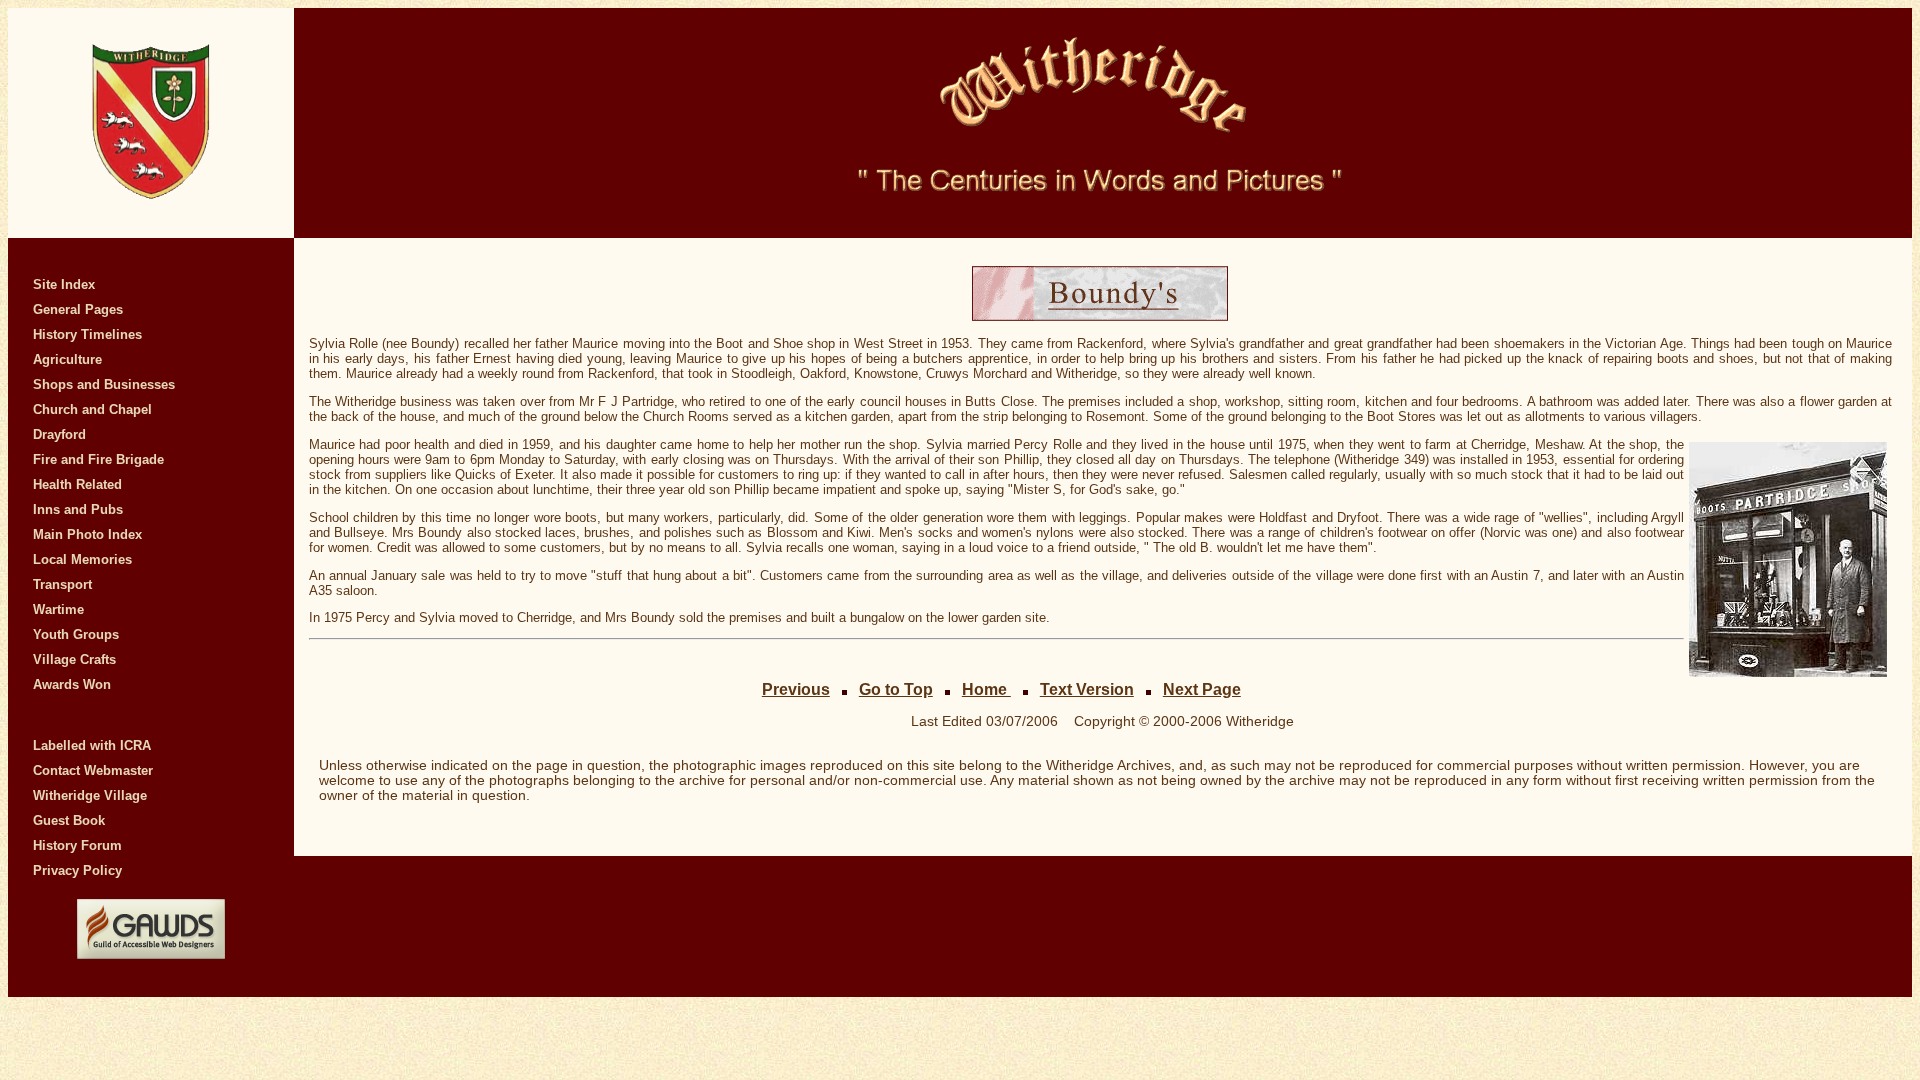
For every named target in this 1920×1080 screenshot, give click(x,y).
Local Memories (82, 559)
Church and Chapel (92, 409)
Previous (796, 689)
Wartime (58, 609)
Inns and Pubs (78, 509)
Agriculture (67, 359)
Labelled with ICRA (92, 745)
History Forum (77, 845)
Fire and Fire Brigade (98, 459)
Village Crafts (74, 659)
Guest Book (69, 820)
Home (986, 689)
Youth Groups (76, 634)
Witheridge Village (90, 795)
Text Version (1087, 689)
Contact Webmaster (93, 770)
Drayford (59, 434)
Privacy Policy (77, 870)
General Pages (78, 309)
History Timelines (87, 334)
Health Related (77, 484)
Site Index (64, 284)
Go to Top (896, 689)
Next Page (1202, 689)
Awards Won (72, 684)
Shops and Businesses (104, 384)
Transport (62, 584)
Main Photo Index (87, 534)
